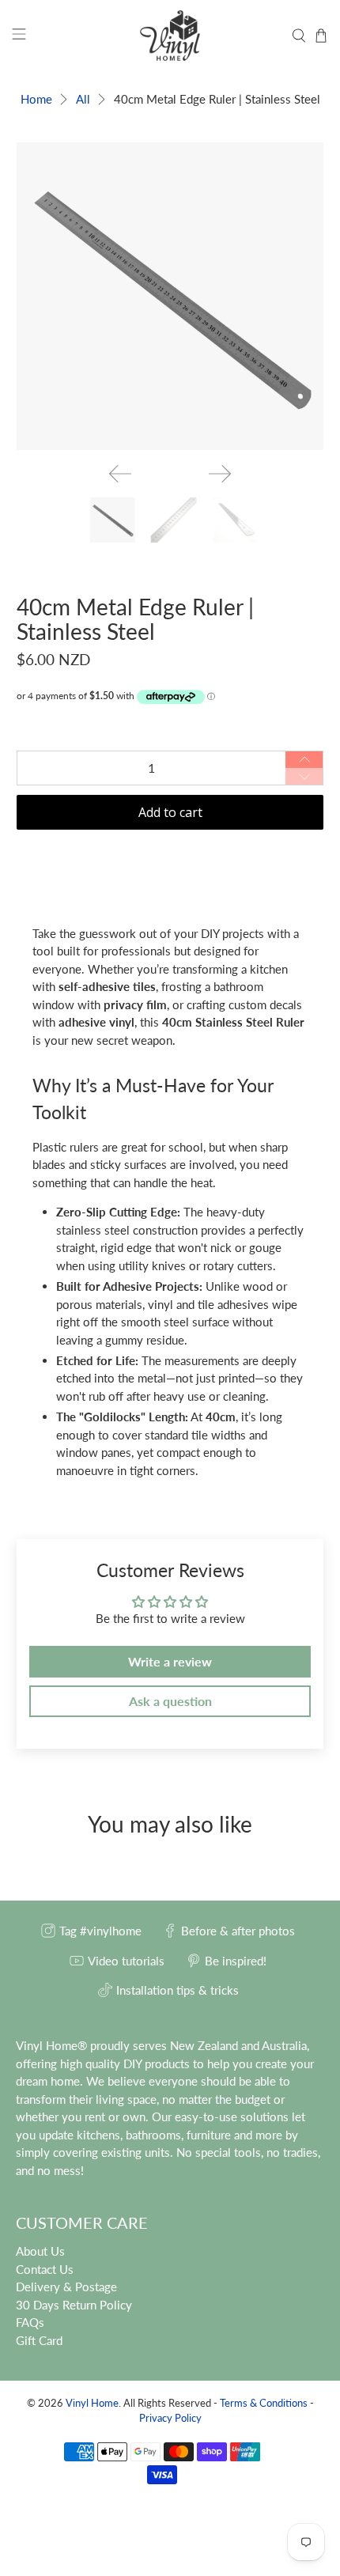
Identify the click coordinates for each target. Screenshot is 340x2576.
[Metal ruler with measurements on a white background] (170, 296)
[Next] (220, 474)
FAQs (30, 2322)
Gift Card (39, 2340)
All (83, 99)
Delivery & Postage (66, 2287)
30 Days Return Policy (74, 2305)
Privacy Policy (170, 2418)
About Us (40, 2251)
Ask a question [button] (170, 1701)
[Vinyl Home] (170, 36)
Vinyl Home (92, 2403)
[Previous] (120, 474)
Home (36, 99)
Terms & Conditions (264, 2403)
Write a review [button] (170, 1661)
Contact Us (45, 2269)
